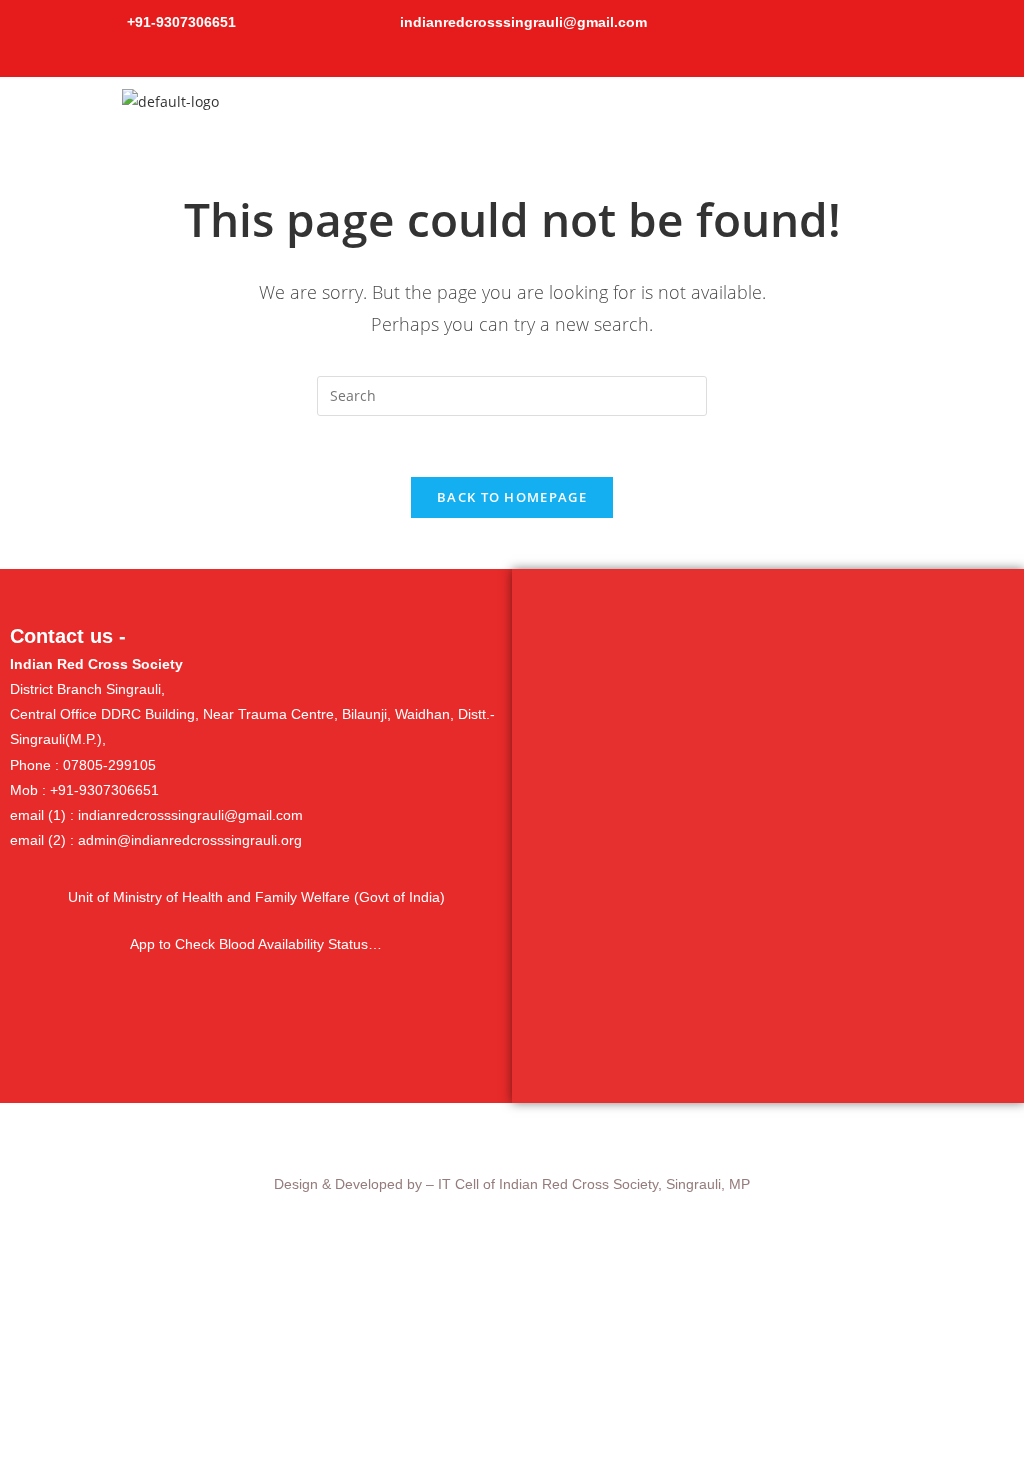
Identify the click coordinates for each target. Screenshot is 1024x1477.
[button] (682, 106)
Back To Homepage (512, 497)
